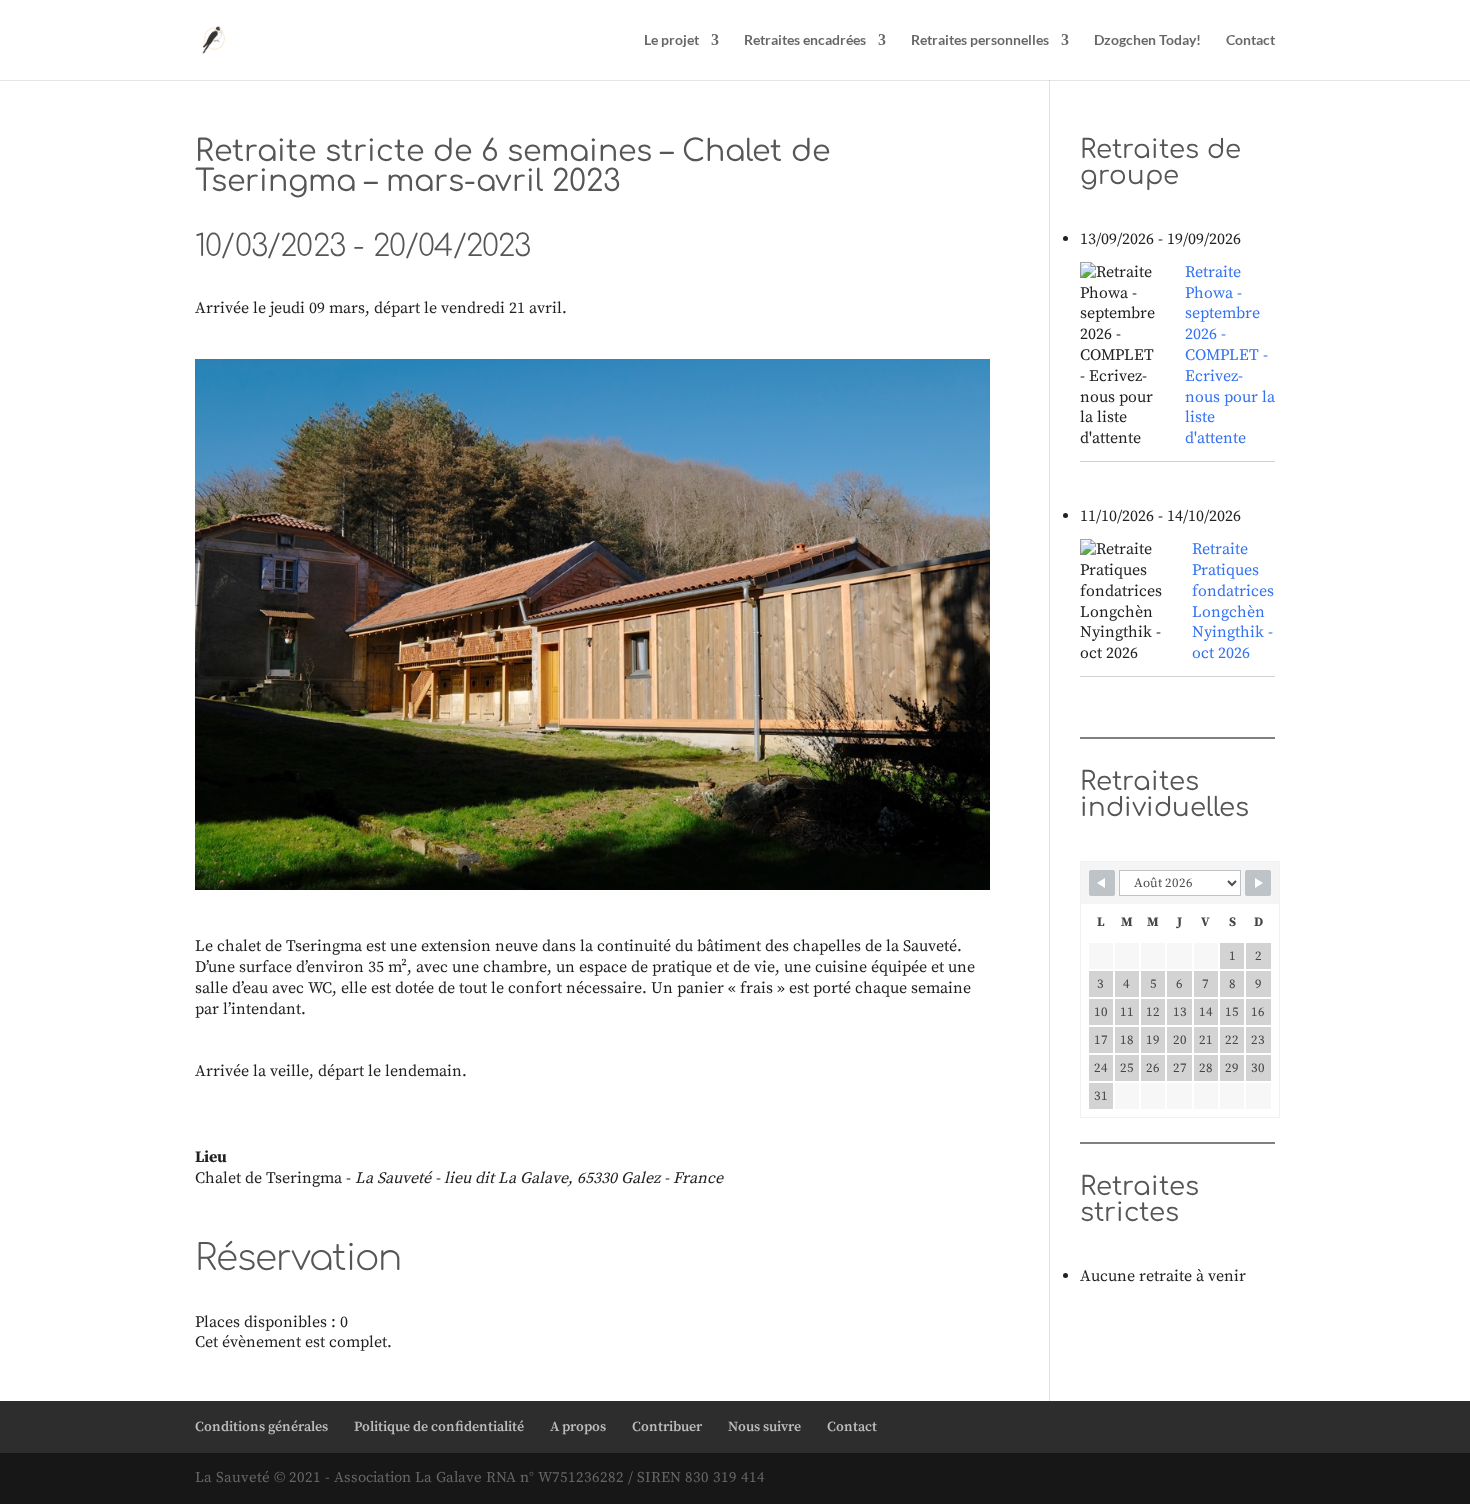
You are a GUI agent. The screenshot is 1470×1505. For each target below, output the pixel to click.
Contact (1250, 40)
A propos (578, 1427)
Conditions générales (261, 1427)
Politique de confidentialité (439, 1427)
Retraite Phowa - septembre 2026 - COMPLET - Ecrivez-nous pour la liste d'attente (1230, 355)
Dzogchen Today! (1147, 40)
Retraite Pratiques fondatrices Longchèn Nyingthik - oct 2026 (1233, 601)
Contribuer (667, 1427)
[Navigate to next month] (1258, 883)
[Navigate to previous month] (1102, 883)
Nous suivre (764, 1427)
